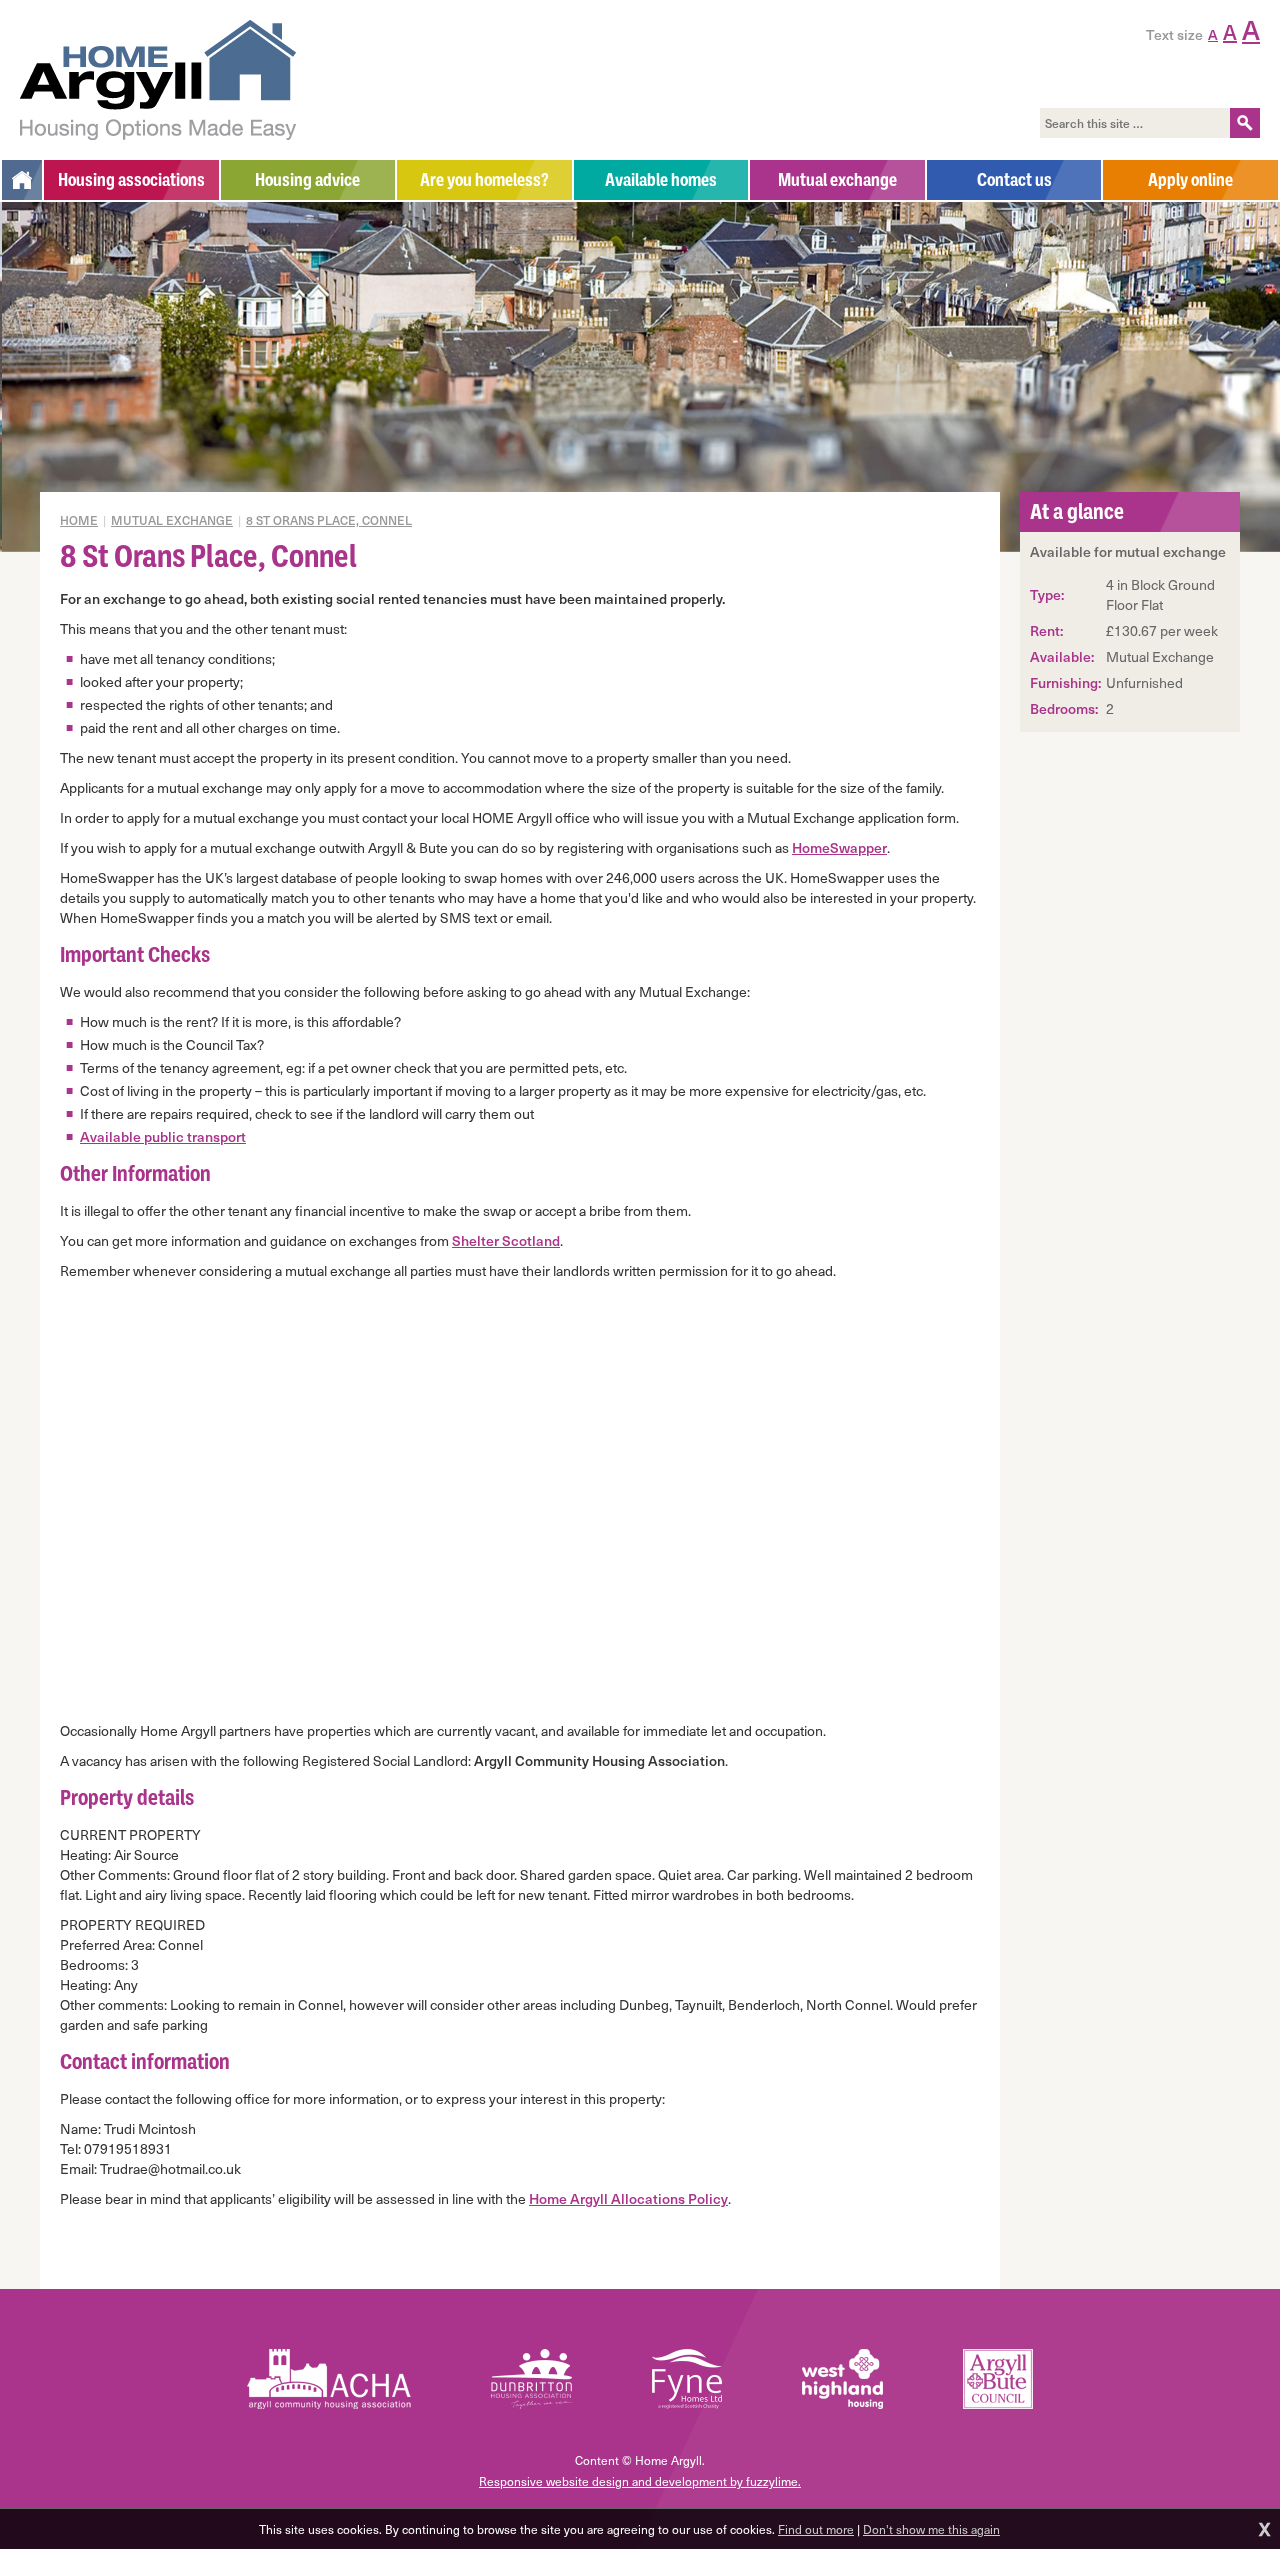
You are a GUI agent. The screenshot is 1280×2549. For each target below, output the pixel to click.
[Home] (22, 180)
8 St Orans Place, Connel (329, 520)
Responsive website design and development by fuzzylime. (640, 2481)
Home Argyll (158, 80)
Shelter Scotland (506, 1240)
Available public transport (163, 1136)
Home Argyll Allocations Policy (628, 2198)
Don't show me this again (931, 2529)
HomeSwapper (839, 847)
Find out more (816, 2529)
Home (79, 520)
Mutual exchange (172, 520)
